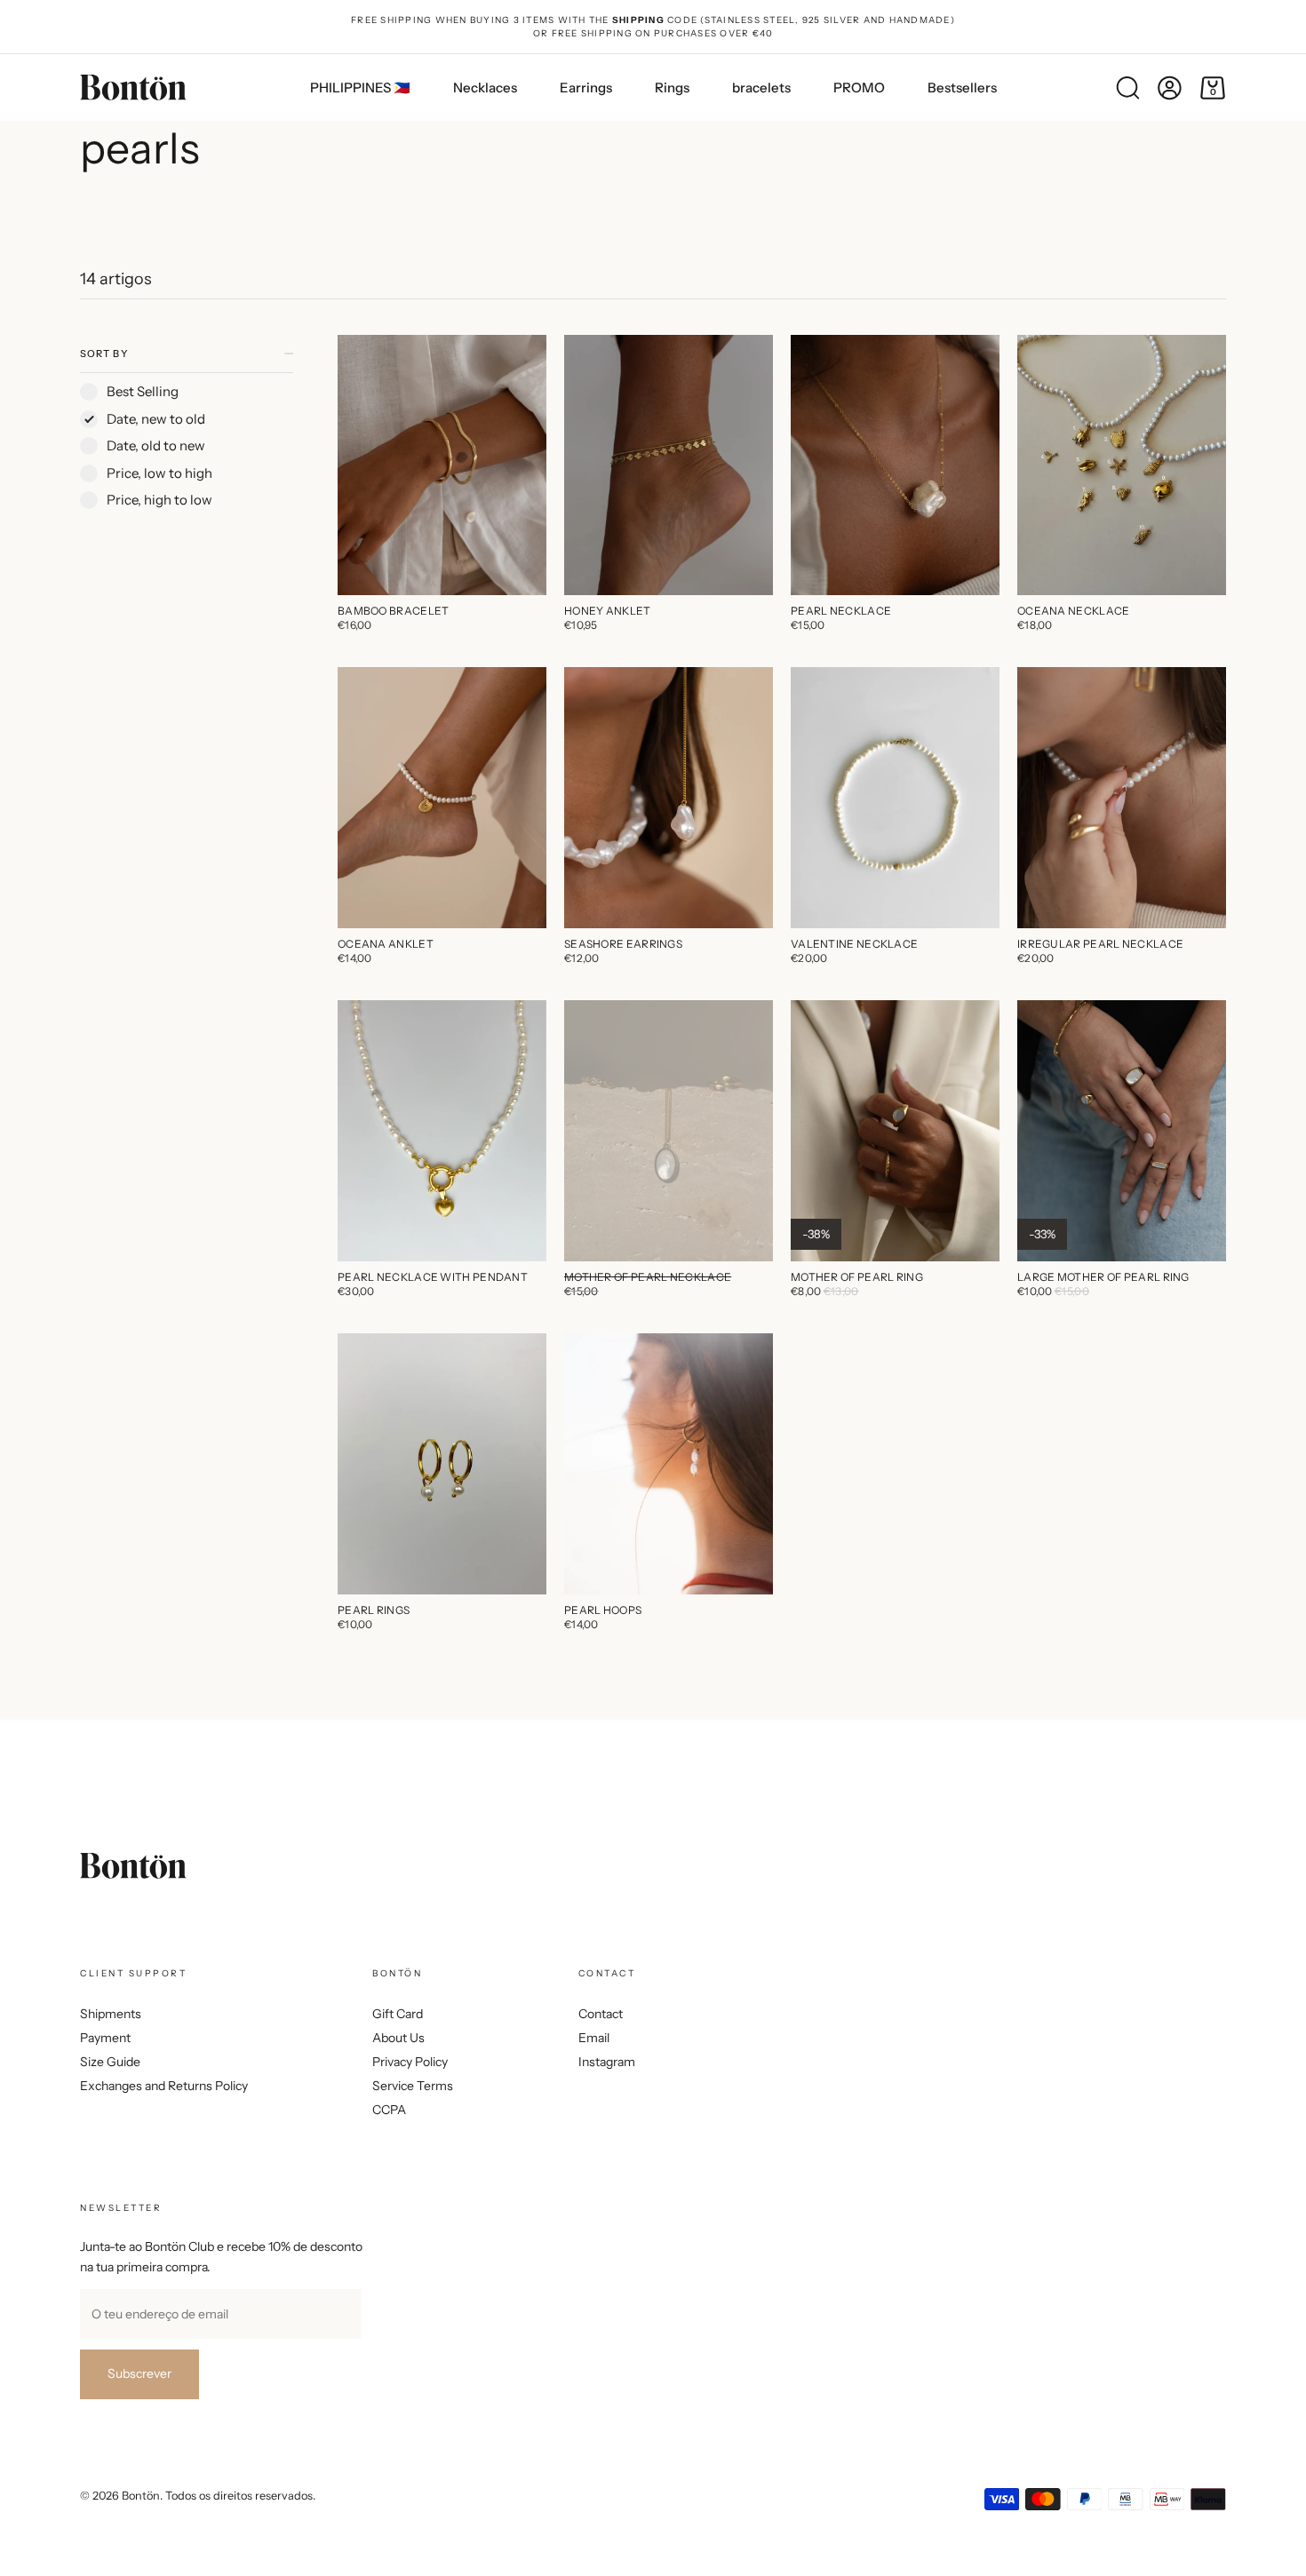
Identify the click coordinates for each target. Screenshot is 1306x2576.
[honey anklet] (669, 465)
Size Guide (110, 2062)
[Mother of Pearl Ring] (895, 1131)
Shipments (111, 2014)
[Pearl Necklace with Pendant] (442, 1131)
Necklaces (485, 87)
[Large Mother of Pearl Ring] (1122, 1131)
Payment (105, 2038)
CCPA (389, 2110)
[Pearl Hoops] (669, 1464)
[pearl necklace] (895, 465)
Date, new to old (156, 419)
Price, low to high (159, 473)
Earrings (586, 87)
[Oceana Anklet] (442, 798)
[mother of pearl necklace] (669, 1131)
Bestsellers (962, 87)
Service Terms (413, 2086)
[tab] (187, 463)
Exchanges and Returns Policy (164, 2086)
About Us (398, 2038)
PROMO (859, 87)
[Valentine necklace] (895, 798)
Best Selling (143, 391)
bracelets (761, 87)
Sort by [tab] (104, 354)
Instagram (607, 2062)
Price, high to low (159, 500)
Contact (601, 2014)
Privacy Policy (410, 2062)
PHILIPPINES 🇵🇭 (360, 87)
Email (594, 2038)
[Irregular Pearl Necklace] (1122, 798)
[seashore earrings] (669, 798)
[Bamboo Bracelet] (442, 465)
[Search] (1127, 88)
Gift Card (398, 2014)
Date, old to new (156, 445)
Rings (672, 87)
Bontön (141, 2496)
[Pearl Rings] (442, 1464)
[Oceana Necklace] (1122, 465)
